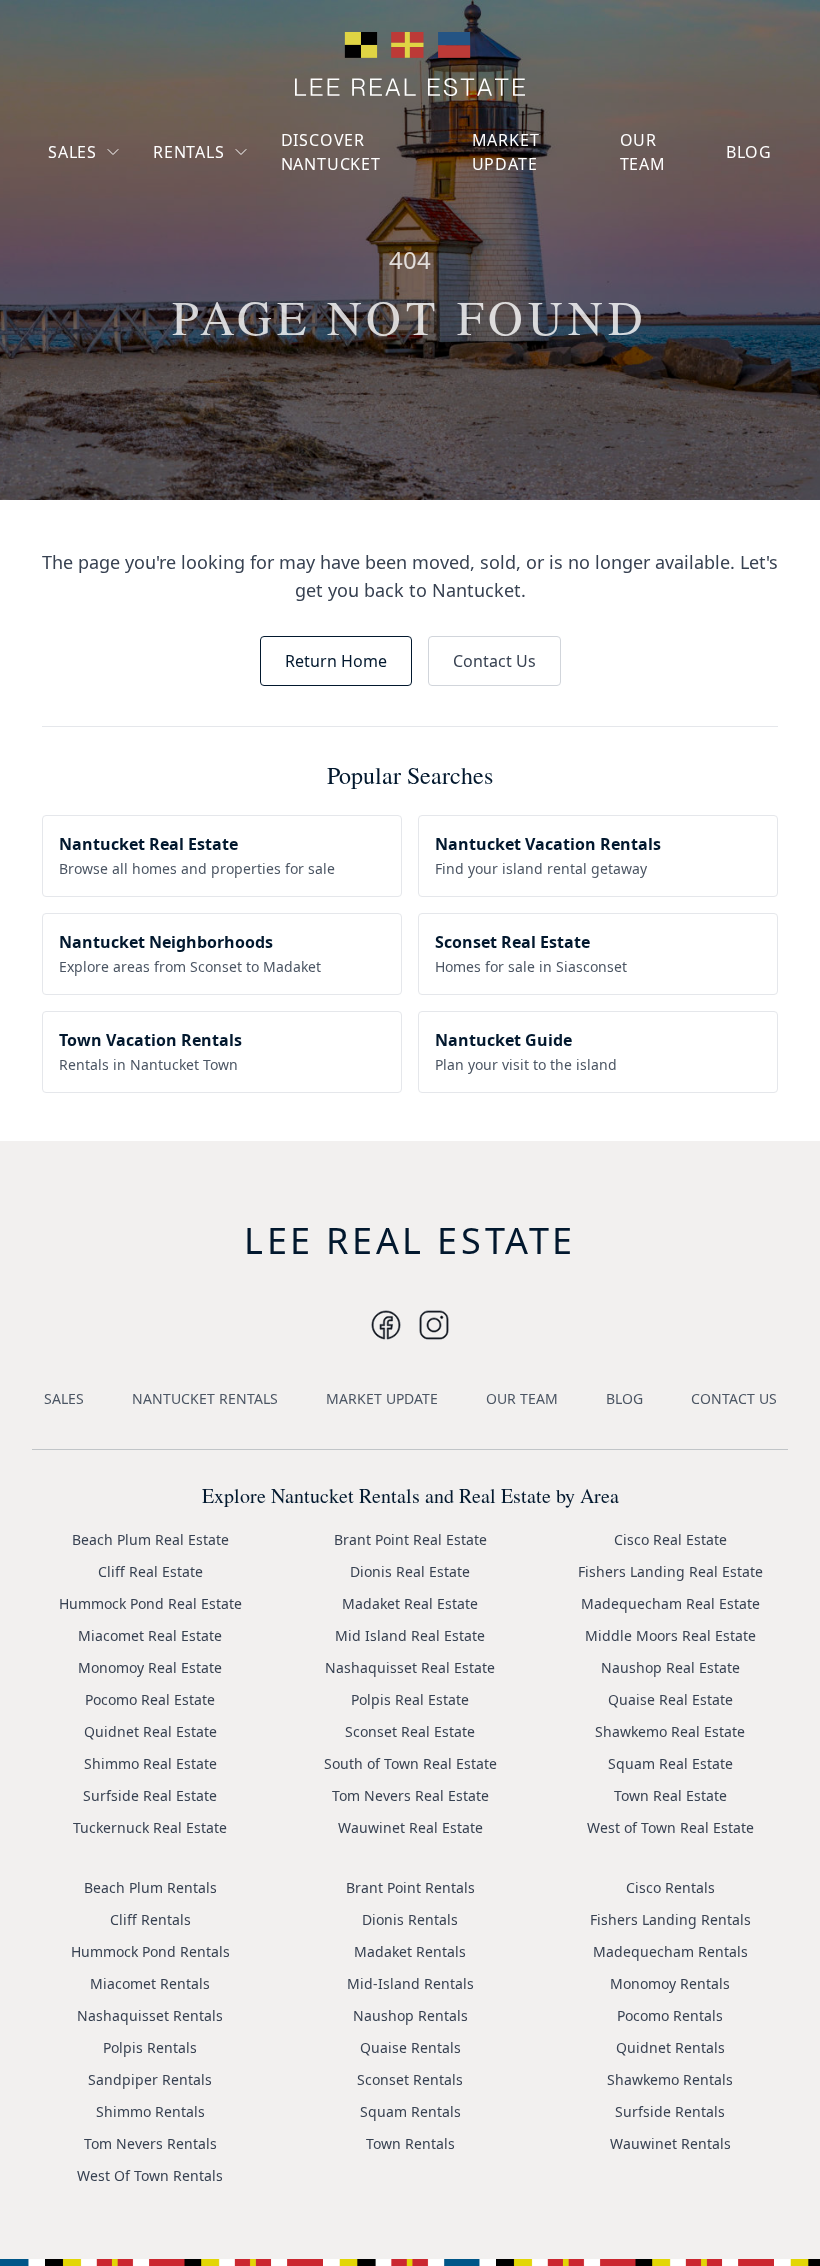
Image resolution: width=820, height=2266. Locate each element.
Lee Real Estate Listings (142, 189)
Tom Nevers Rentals (150, 2143)
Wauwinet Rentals (670, 2143)
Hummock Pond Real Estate (150, 1603)
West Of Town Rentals (150, 2175)
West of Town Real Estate (670, 1827)
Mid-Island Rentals (410, 1983)
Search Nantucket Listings (123, 271)
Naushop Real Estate (670, 1667)
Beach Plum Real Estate (150, 1539)
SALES (72, 152)
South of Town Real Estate (410, 1763)
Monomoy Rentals (670, 1983)
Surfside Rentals (670, 2111)
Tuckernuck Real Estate (150, 1827)
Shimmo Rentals (150, 2111)
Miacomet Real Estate (150, 1635)
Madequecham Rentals (670, 1951)
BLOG (749, 152)
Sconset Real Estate (410, 1731)
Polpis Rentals (150, 2047)
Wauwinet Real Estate (410, 1827)
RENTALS (189, 152)
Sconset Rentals (410, 2079)
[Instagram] (386, 1325)
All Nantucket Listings (137, 225)
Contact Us (494, 661)
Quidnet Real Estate (150, 1731)
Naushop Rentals (410, 2015)
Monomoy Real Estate (150, 1667)
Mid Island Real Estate (410, 1635)
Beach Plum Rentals (150, 1887)
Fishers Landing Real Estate (670, 1571)
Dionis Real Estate (410, 1571)
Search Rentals (219, 281)
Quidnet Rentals (670, 2047)
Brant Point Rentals (410, 1887)
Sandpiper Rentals (150, 2079)
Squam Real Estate (670, 1763)
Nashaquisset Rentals (150, 2015)
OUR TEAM (643, 152)
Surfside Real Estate (150, 1795)
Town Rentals (410, 2143)
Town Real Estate (670, 1795)
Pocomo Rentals (670, 2015)
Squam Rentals (410, 2111)
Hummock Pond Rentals (150, 1951)
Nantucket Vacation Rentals (234, 199)
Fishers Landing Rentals (670, 1919)
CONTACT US (734, 1398)
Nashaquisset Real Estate (410, 1667)
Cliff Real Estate (150, 1571)
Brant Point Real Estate (410, 1539)
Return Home (336, 661)
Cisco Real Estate (670, 1539)
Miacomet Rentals (150, 1983)
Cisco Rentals (670, 1887)
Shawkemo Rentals (670, 2079)
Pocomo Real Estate (150, 1699)
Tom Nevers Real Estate (410, 1795)
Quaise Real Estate (670, 1699)
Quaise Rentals (410, 2047)
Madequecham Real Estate (670, 1603)
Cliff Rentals (150, 1919)
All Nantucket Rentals (241, 245)
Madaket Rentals (410, 1951)
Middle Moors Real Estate (670, 1635)
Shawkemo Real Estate (670, 1731)
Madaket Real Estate (410, 1603)
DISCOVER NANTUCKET (331, 152)
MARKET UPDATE (506, 152)
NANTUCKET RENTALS (205, 1398)
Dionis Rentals (410, 1919)
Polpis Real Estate (410, 1699)
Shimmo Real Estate (150, 1763)
